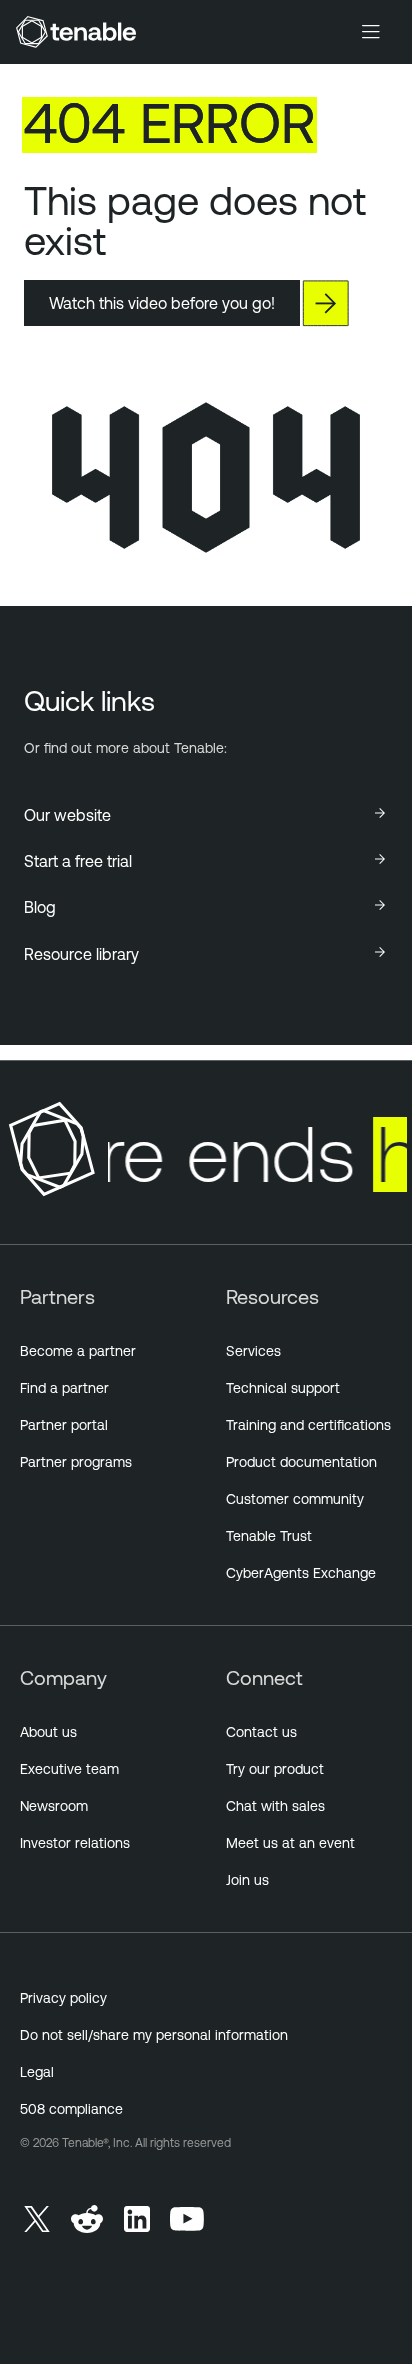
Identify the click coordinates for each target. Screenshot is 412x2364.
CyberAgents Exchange (301, 1573)
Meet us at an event (290, 1843)
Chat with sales (275, 1806)
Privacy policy (63, 1998)
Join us (247, 1880)
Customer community (295, 1499)
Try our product (275, 1769)
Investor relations (75, 1843)
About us (48, 1732)
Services (253, 1351)
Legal (37, 2072)
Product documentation (301, 1462)
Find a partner (64, 1388)
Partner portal (64, 1425)
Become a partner (78, 1351)
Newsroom (54, 1806)
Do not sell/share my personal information (154, 2035)
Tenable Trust (269, 1536)
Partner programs (76, 1462)
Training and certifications (308, 1425)
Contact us (261, 1732)
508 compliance (71, 2109)
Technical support (283, 1388)
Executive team (69, 1769)
